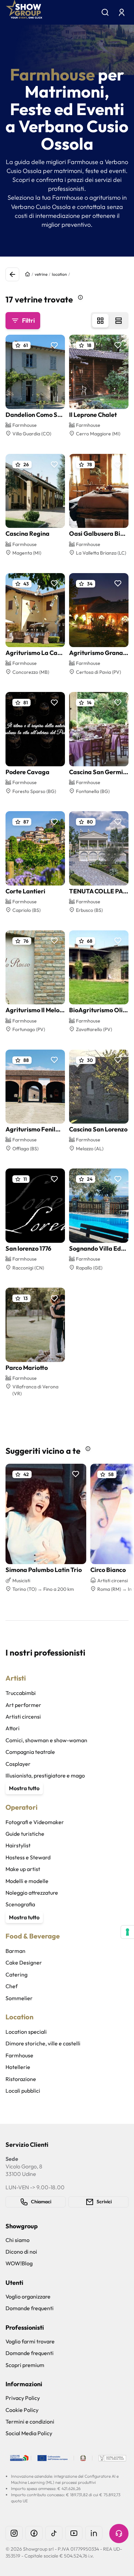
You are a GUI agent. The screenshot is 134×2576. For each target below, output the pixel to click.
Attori (13, 1728)
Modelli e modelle (27, 1881)
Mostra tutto (24, 1788)
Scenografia (20, 1904)
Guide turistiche (25, 1834)
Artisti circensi (23, 1717)
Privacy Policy (23, 2398)
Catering (16, 1974)
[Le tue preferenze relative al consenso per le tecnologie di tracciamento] (127, 1932)
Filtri (28, 320)
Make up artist (23, 1869)
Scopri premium (25, 2365)
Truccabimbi (21, 1693)
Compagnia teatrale (30, 1752)
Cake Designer (24, 1962)
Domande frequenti (30, 2308)
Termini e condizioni (30, 2422)
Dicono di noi (21, 2252)
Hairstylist (18, 1845)
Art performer (23, 1705)
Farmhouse (19, 2055)
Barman (15, 1951)
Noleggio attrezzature (32, 1893)
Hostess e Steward (28, 1857)
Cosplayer (18, 1764)
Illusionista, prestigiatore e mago (45, 1775)
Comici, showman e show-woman (46, 1740)
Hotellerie (18, 2067)
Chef (12, 1986)
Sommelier (19, 1998)
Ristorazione (21, 2079)
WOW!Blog (19, 2263)
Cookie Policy (22, 2410)
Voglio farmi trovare (30, 2341)
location (59, 274)
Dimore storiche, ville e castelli (43, 2043)
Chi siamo (18, 2240)
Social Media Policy (29, 2433)
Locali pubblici (23, 2091)
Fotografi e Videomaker (35, 1822)
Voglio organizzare (28, 2296)
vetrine (41, 274)
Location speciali (26, 2032)
